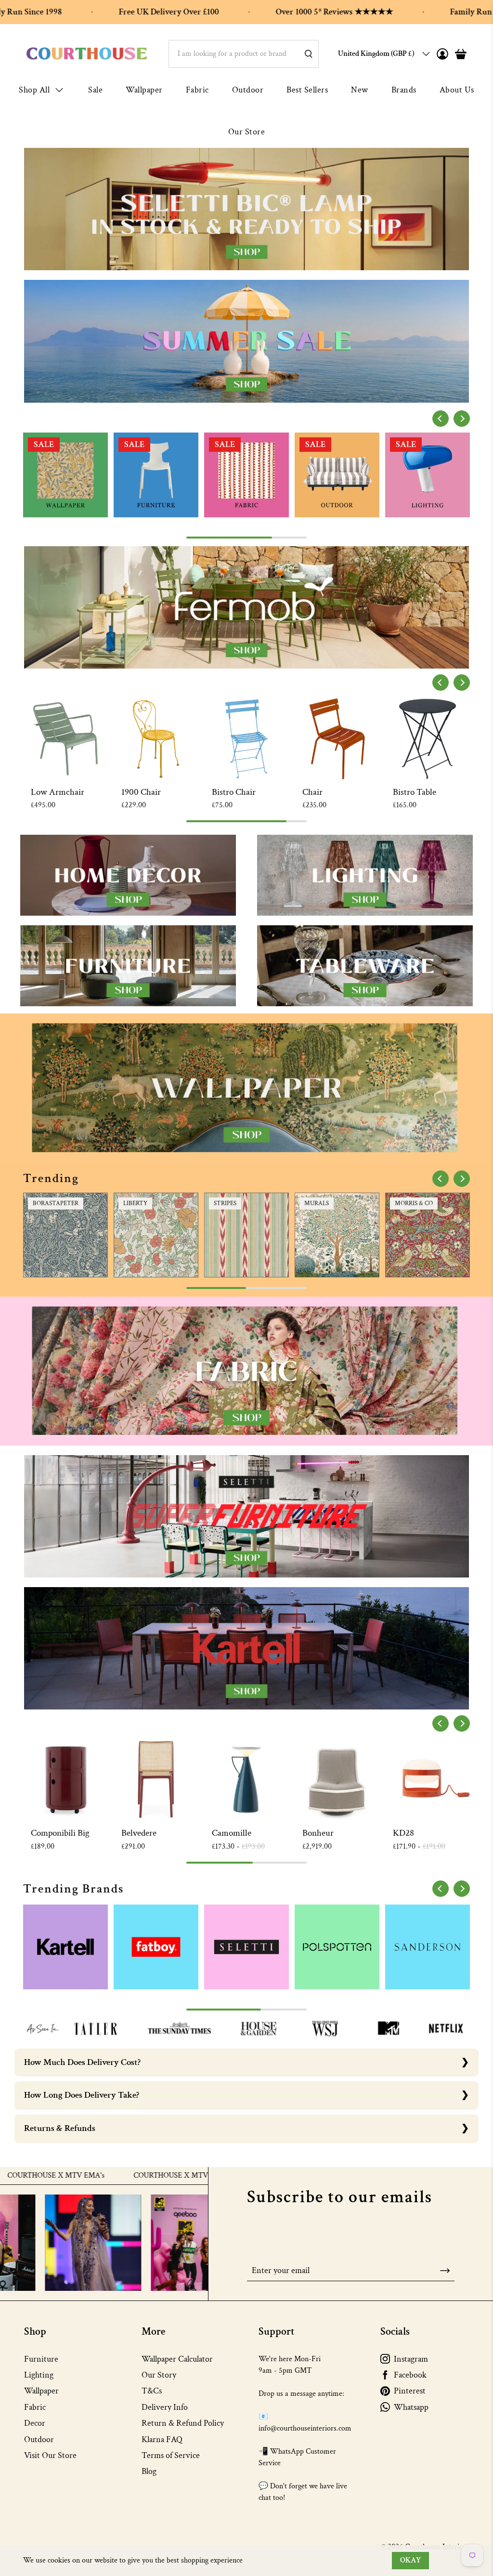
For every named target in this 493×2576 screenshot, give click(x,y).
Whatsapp (411, 2407)
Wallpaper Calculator (177, 2359)
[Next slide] (462, 419)
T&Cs (152, 2391)
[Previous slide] (441, 419)
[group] (65, 475)
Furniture (41, 2359)
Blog (149, 2471)
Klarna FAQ (162, 2439)
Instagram (411, 2359)
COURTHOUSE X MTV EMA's (95, 2176)
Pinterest (410, 2391)
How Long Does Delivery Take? (82, 2095)
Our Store (247, 132)
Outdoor (248, 90)
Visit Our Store (50, 2455)
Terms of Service (171, 2455)
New (360, 90)
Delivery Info (165, 2407)
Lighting (39, 2375)
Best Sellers (307, 90)
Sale (95, 90)
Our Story (159, 2375)
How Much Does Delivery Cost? (82, 2062)
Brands (404, 90)
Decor (35, 2423)
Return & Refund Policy (183, 2423)
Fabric (197, 90)
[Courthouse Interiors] (87, 54)
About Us (457, 90)
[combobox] (244, 54)
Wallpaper (144, 90)
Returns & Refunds (60, 2128)
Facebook (410, 2375)
